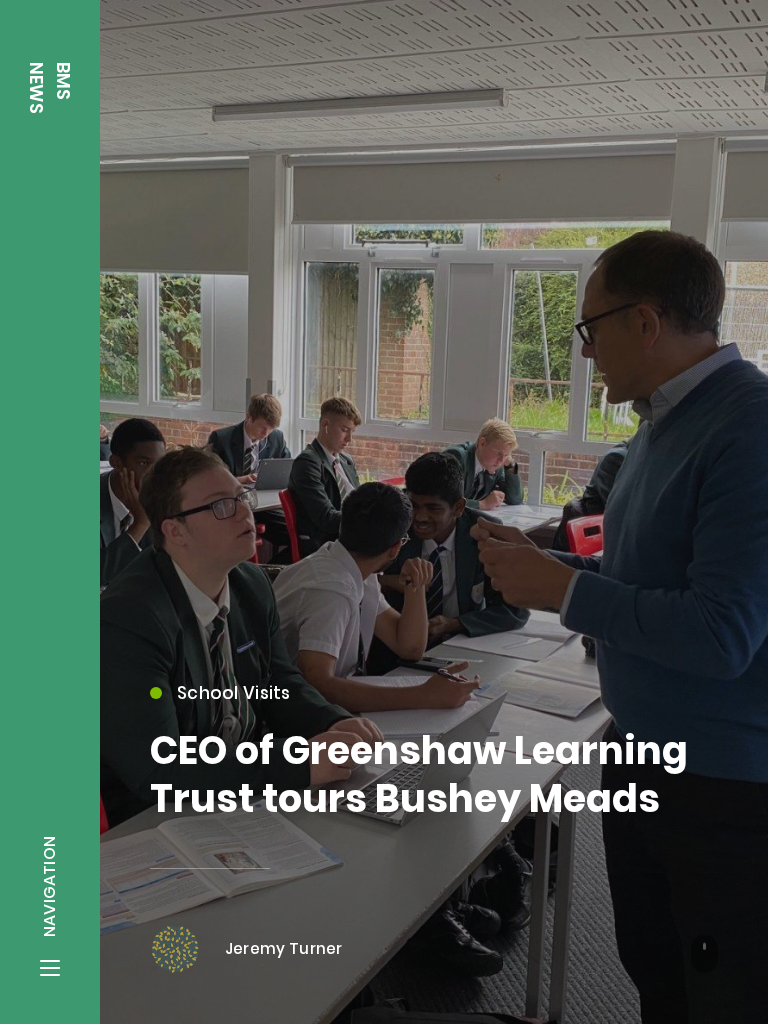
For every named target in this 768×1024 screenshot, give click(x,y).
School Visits (234, 693)
